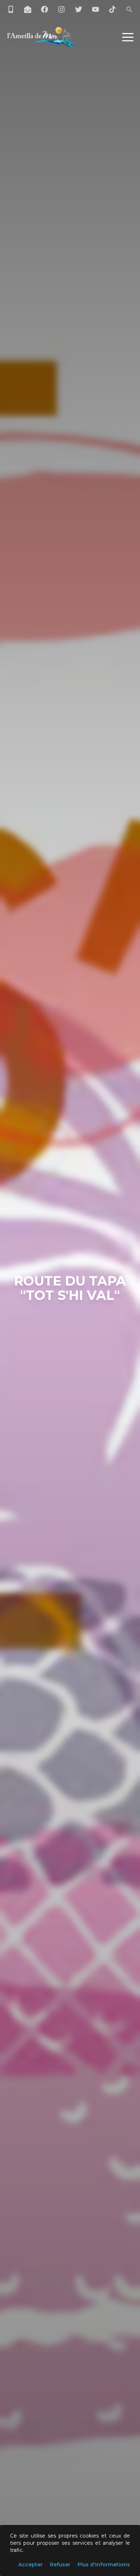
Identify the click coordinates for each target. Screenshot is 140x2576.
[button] (128, 37)
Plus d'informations (104, 2564)
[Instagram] (61, 9)
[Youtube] (95, 9)
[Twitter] (79, 9)
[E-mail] (28, 9)
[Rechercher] (129, 9)
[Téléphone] (11, 9)
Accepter (31, 2564)
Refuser (60, 2564)
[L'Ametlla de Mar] (41, 37)
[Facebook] (45, 9)
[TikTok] (112, 9)
